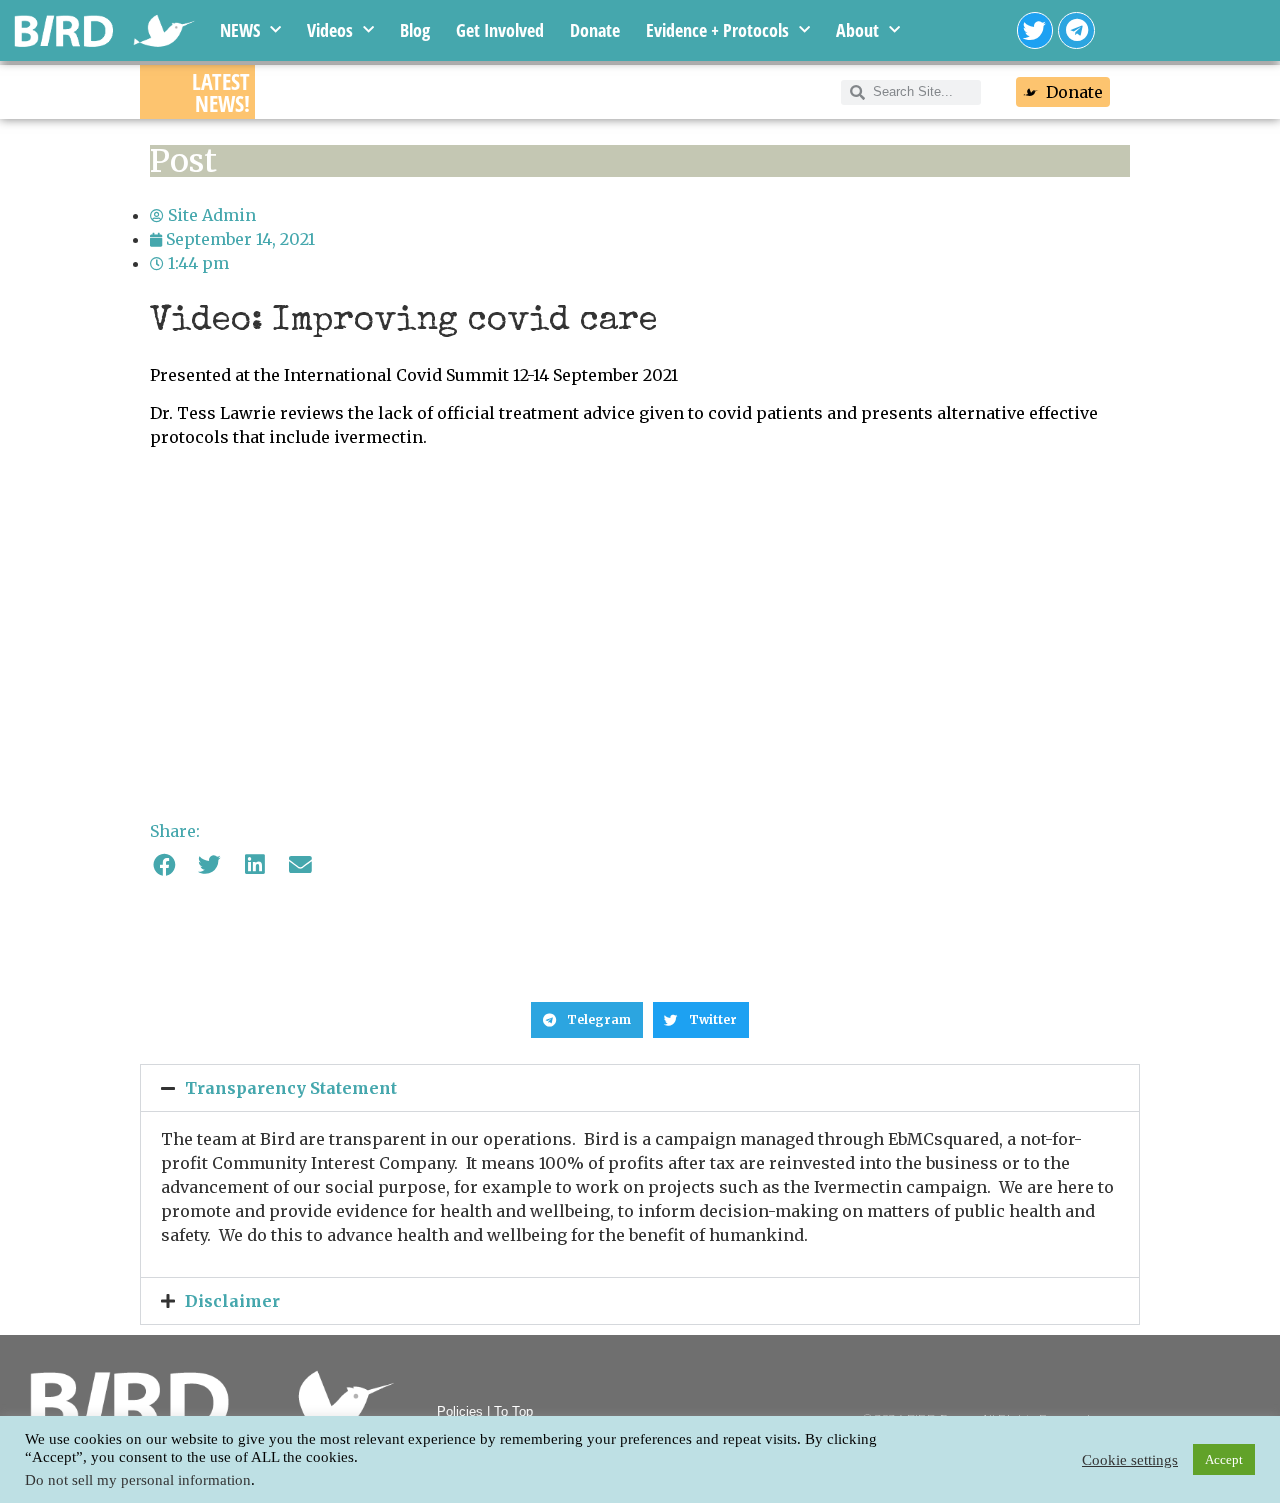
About (857, 30)
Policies (460, 1411)
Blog (415, 30)
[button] (164, 865)
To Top (513, 1411)
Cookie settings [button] (1130, 1460)
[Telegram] (1076, 30)
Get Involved (500, 30)
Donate (595, 30)
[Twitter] (1035, 30)
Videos (330, 30)
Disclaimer (232, 1301)
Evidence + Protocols (717, 30)
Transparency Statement (291, 1088)
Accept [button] (1224, 1459)
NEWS (240, 30)
